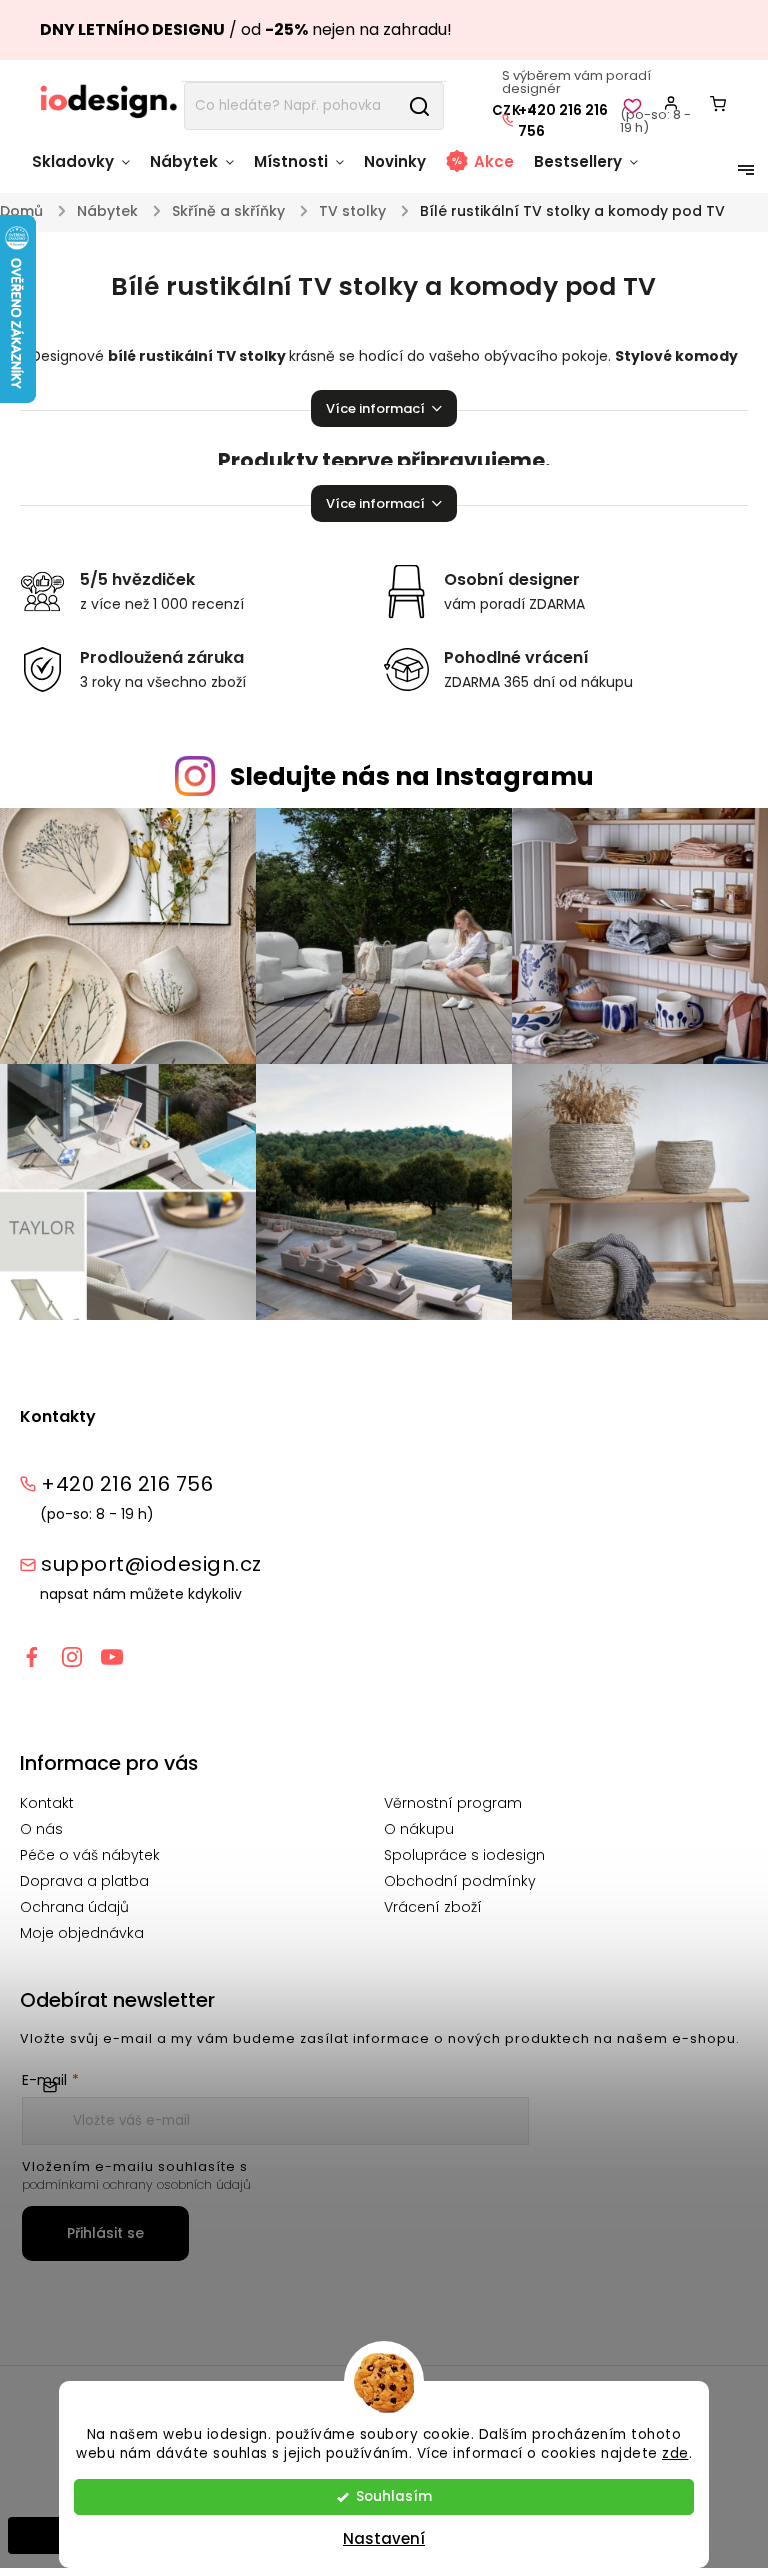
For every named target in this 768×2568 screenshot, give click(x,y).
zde (675, 2453)
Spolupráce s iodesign (464, 1855)
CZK (507, 110)
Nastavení (384, 2538)
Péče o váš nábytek (90, 1855)
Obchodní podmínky (460, 1881)
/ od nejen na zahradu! (246, 29)
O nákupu (419, 1829)
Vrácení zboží (433, 1907)
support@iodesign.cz (151, 1564)
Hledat (419, 106)
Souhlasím (394, 2496)
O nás (41, 1829)
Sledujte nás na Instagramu (412, 776)
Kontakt (47, 1803)
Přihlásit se (105, 2233)
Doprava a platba (84, 1881)
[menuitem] (86, 171)
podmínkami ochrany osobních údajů (136, 2184)
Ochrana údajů (74, 1907)
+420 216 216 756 (563, 120)
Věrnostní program (453, 1803)
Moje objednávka (82, 1933)
